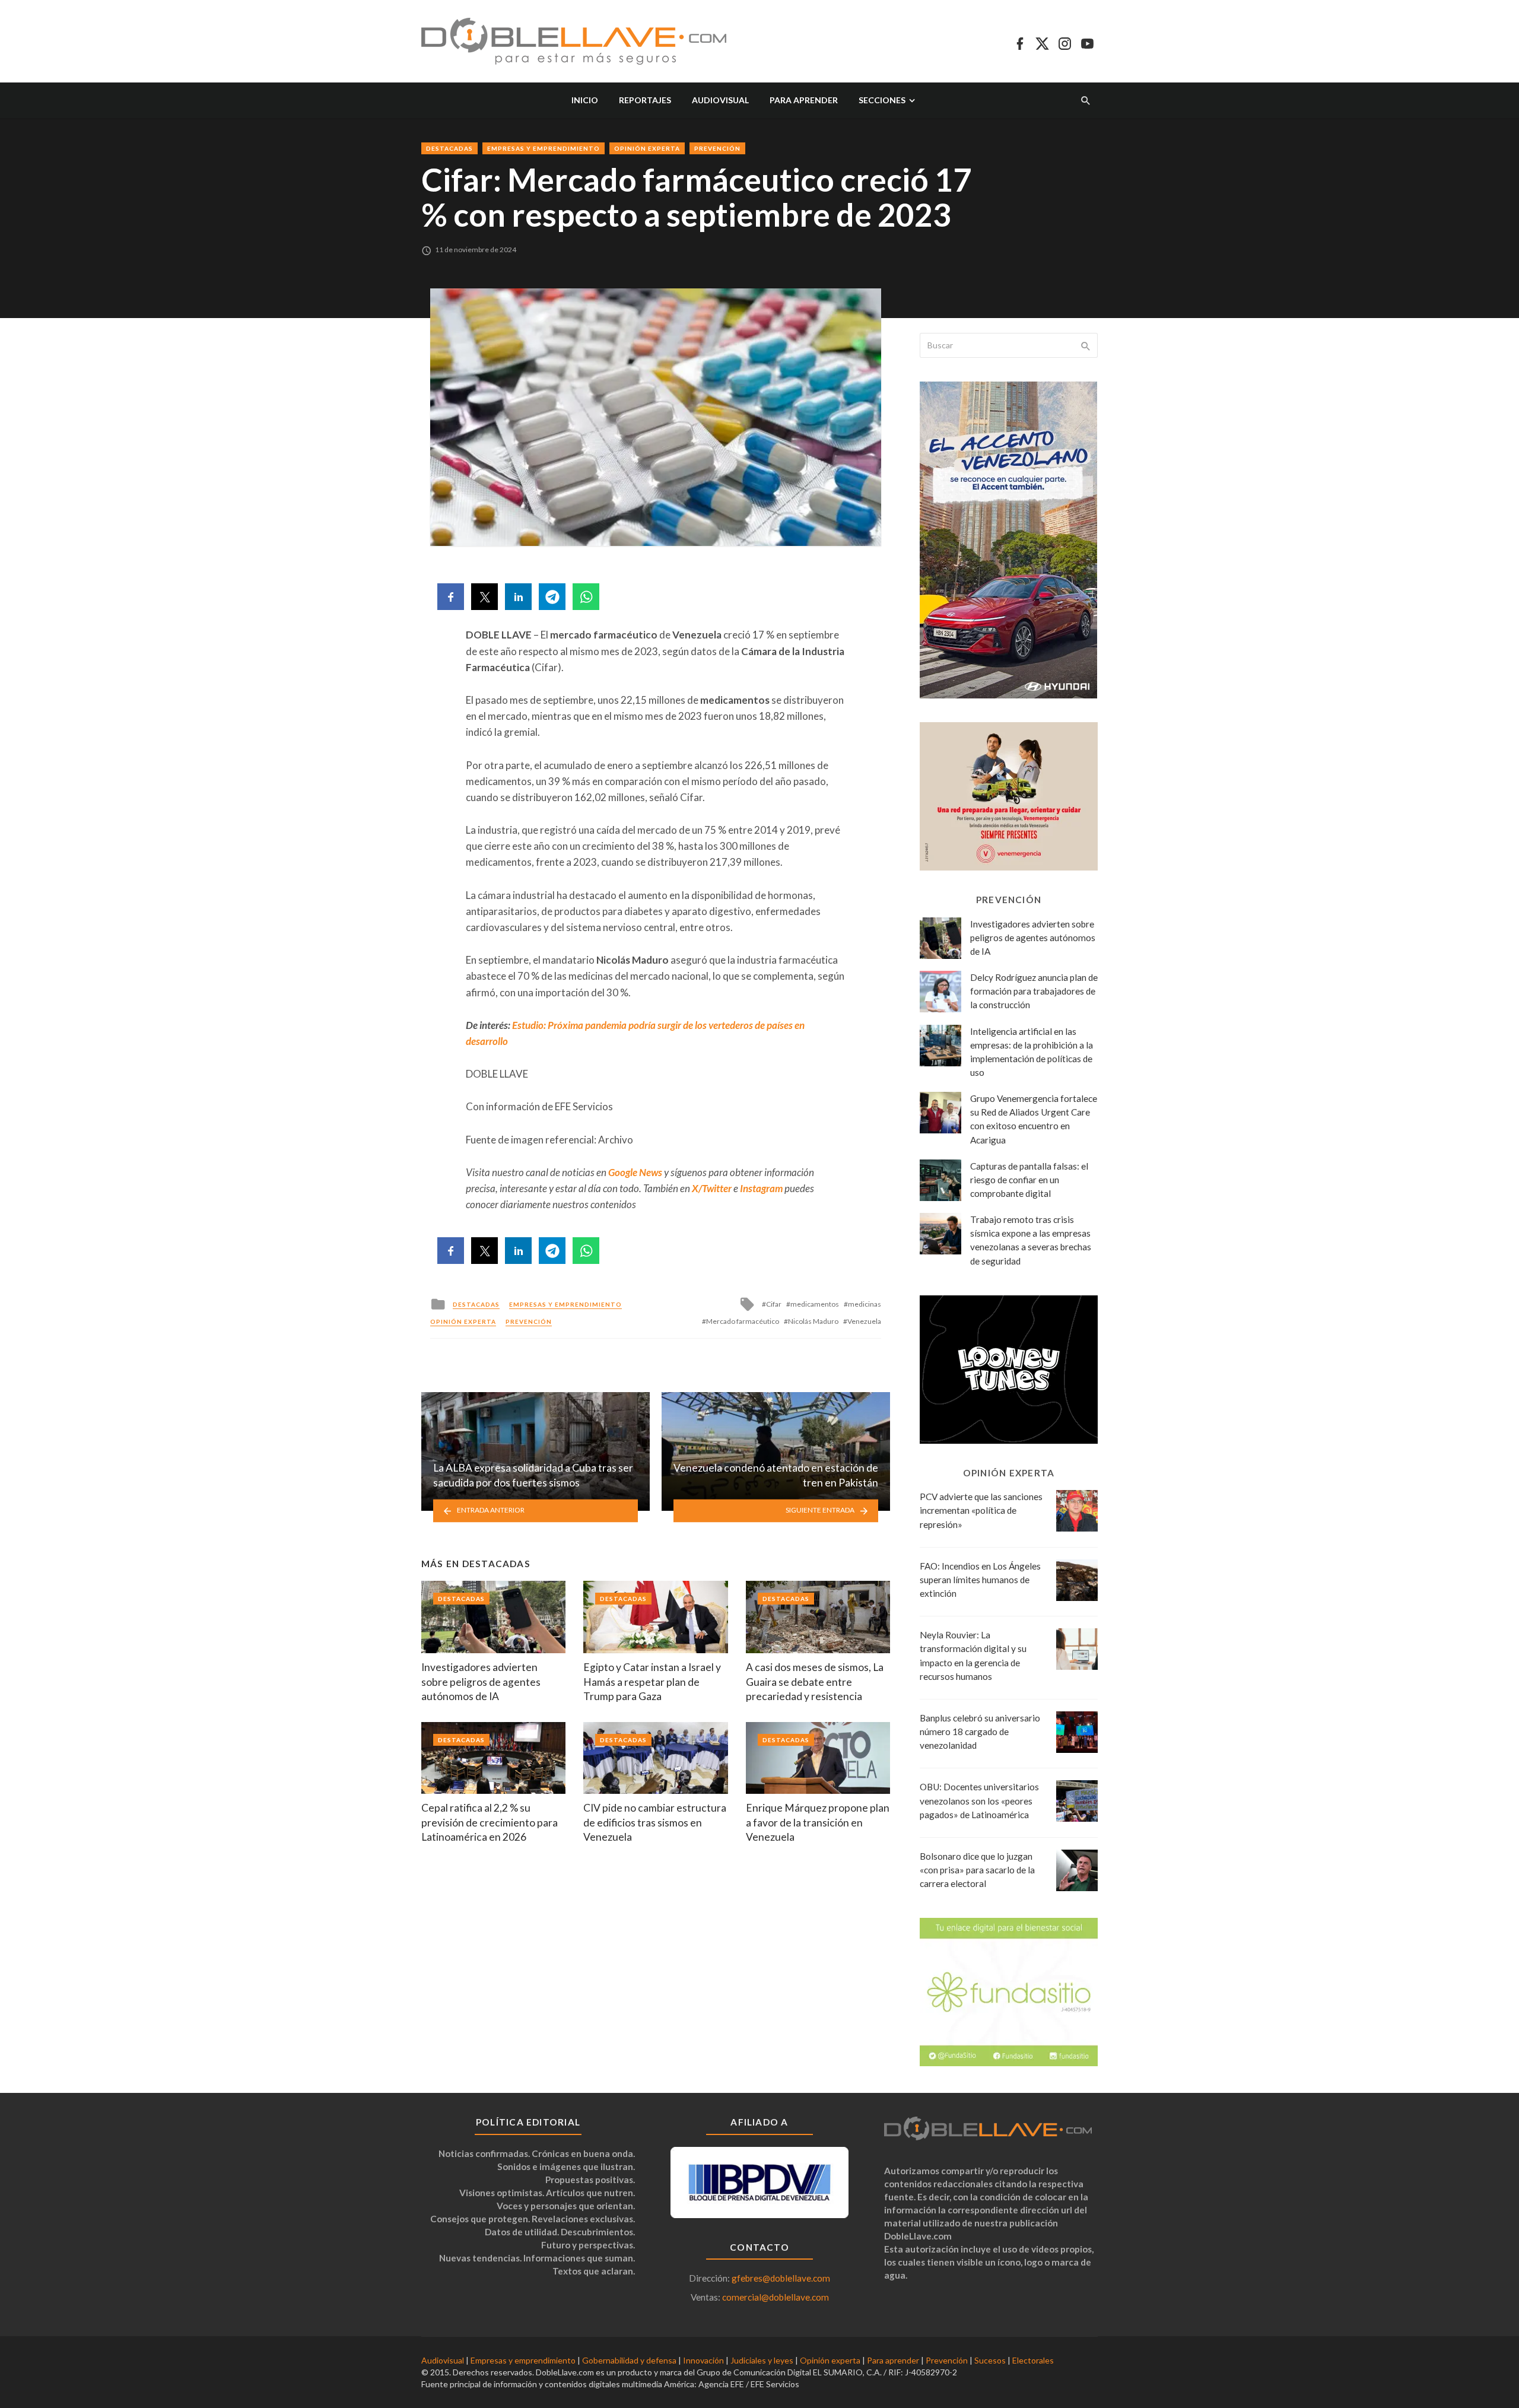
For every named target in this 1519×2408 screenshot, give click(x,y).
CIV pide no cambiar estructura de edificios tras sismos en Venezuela (655, 1822)
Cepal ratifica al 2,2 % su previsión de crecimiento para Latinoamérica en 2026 (490, 1822)
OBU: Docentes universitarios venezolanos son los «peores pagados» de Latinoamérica (979, 1800)
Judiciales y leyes (762, 2360)
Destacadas (449, 148)
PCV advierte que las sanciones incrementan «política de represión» (981, 1510)
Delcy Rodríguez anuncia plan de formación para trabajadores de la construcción (1034, 991)
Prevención (717, 148)
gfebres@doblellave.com (781, 2278)
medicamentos (815, 1304)
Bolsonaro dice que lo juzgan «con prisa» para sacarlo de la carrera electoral (977, 1870)
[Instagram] (1065, 42)
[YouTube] (1087, 42)
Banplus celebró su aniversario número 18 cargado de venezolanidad (980, 1732)
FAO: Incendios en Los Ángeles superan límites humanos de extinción (980, 1580)
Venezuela (864, 1321)
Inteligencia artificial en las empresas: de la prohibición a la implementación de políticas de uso (1032, 1052)
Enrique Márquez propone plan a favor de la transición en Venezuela (818, 1822)
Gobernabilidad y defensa (629, 2360)
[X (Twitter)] (1042, 42)
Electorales (1033, 2360)
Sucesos (990, 2360)
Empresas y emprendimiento (544, 148)
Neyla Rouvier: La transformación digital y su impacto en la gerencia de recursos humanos (973, 1655)
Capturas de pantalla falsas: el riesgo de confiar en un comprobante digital (1029, 1180)
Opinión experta (647, 148)
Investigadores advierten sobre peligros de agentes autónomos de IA (481, 1682)
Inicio (585, 100)
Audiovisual (720, 100)
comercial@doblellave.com (776, 2297)
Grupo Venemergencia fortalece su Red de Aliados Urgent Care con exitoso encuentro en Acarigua (1034, 1119)
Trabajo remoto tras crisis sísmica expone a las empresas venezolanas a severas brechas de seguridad (1031, 1240)
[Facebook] (1020, 42)
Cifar (774, 1304)
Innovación (703, 2360)
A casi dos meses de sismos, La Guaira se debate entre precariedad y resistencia (815, 1682)
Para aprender (804, 100)
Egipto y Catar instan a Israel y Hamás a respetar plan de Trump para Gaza (652, 1682)
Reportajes (645, 100)
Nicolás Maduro (813, 1321)
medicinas (865, 1304)
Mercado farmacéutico (743, 1321)
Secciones (882, 100)
